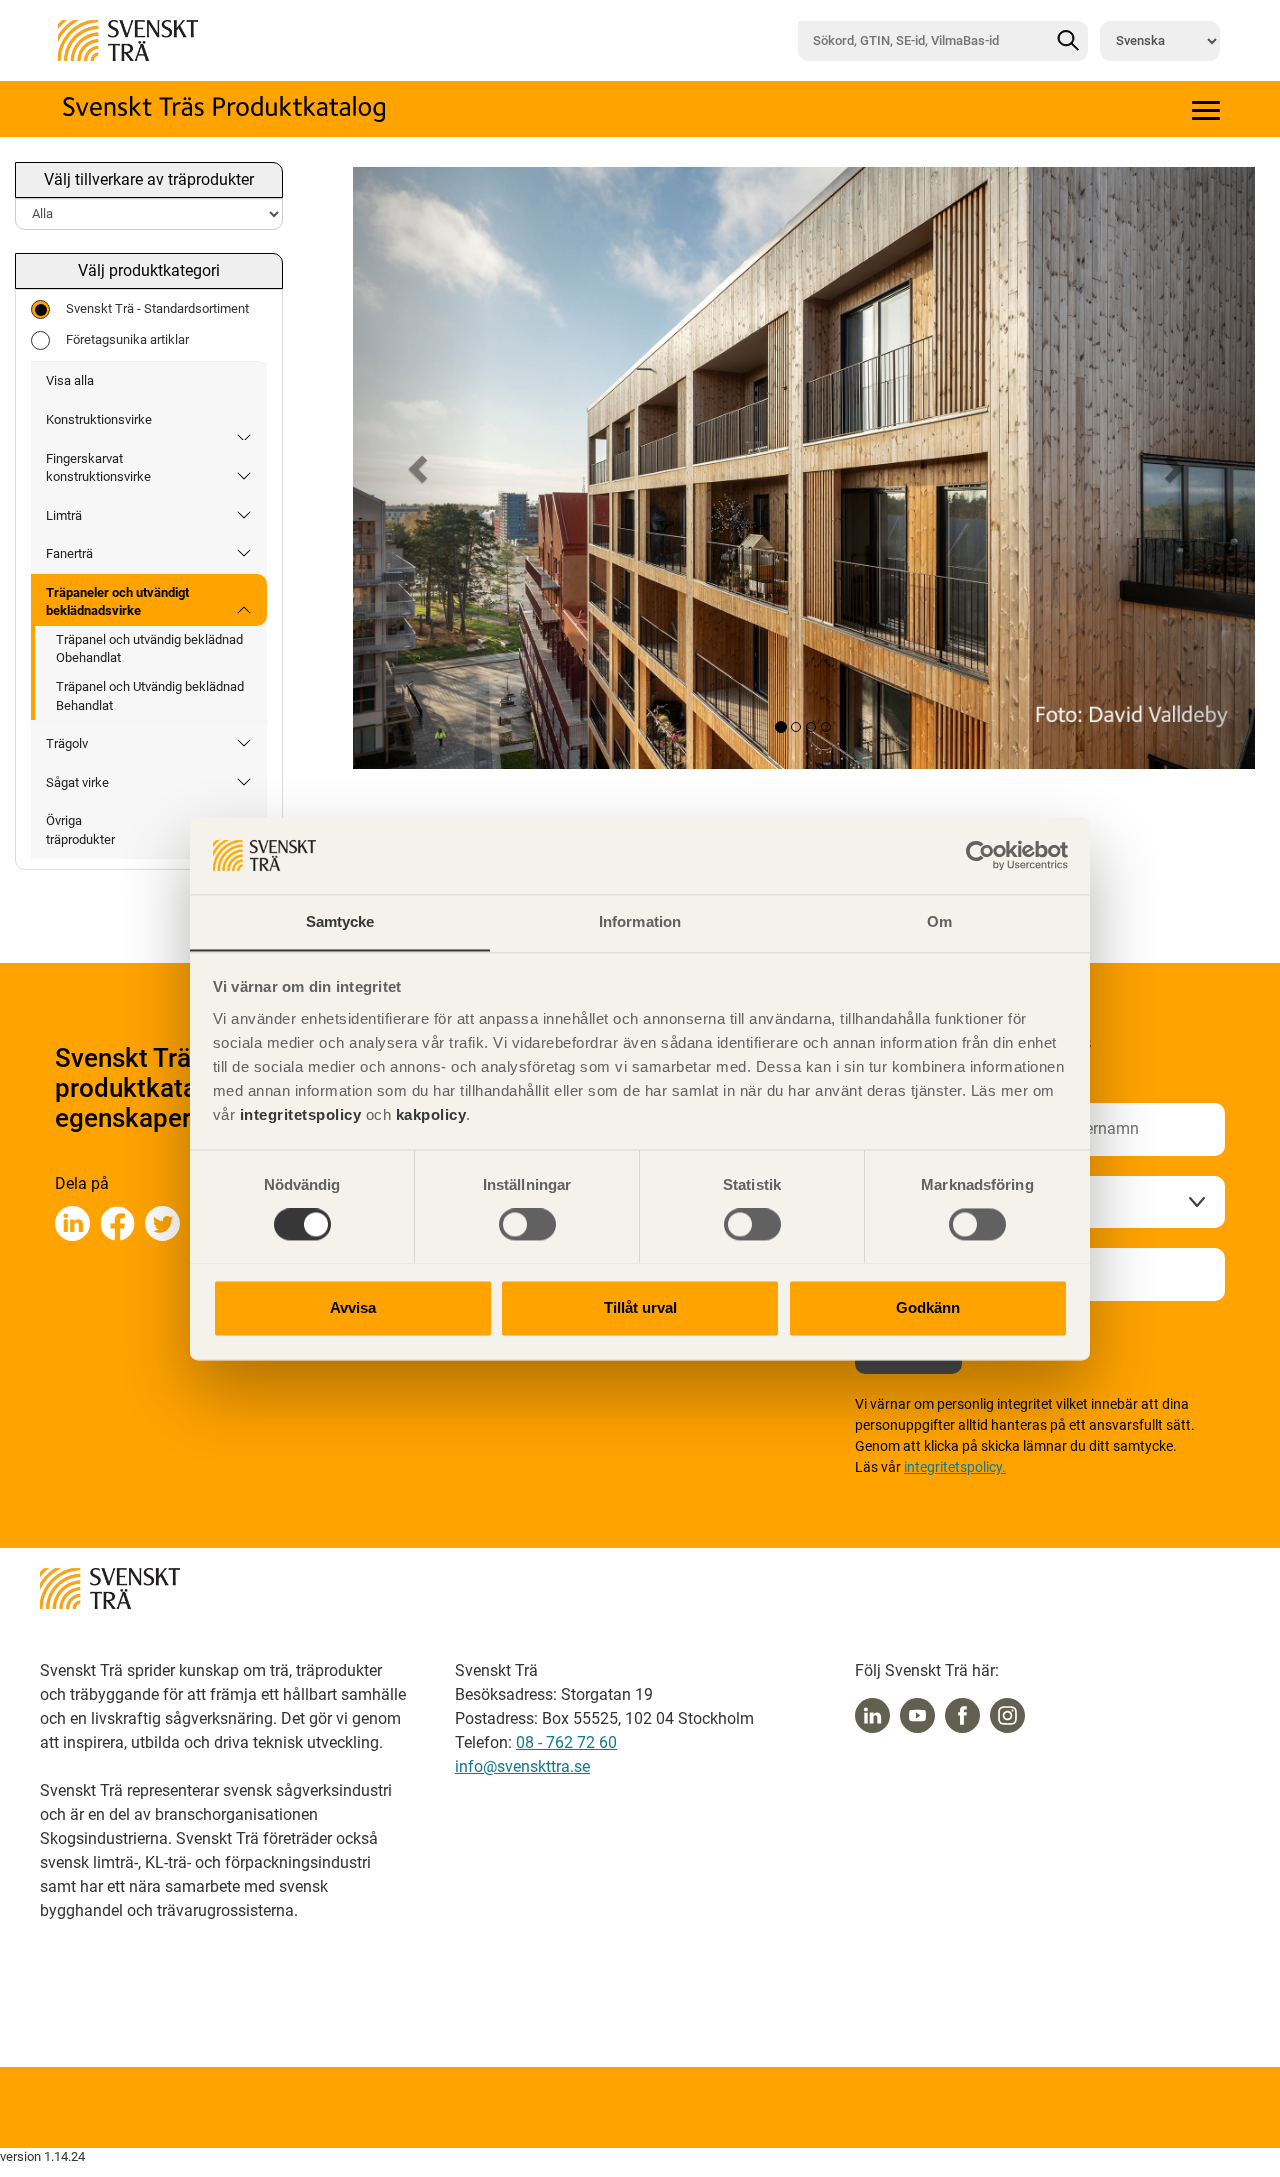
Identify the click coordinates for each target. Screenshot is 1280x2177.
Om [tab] (939, 921)
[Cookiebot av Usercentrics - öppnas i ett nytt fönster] (980, 855)
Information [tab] (640, 921)
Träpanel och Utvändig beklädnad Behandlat (150, 696)
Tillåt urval (640, 1307)
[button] (420, 468)
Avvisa (353, 1307)
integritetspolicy (298, 1114)
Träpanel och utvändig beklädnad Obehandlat (149, 649)
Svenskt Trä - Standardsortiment (157, 308)
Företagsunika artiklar (127, 339)
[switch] (527, 1224)
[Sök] (1068, 41)
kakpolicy (431, 1114)
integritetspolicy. (955, 1467)
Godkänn (928, 1307)
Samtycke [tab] (340, 921)
